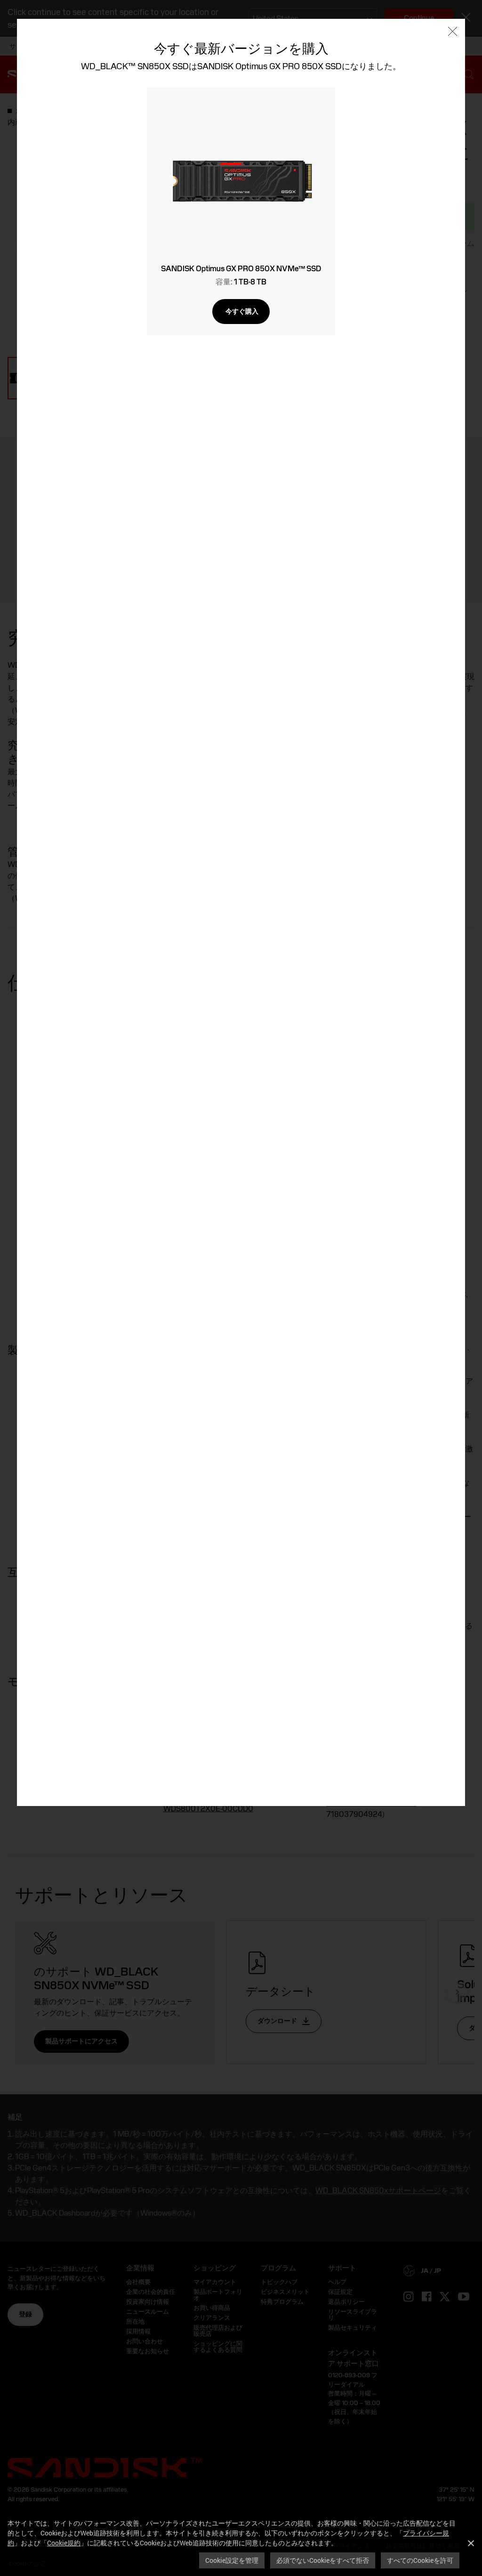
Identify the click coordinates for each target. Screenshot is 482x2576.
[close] (453, 32)
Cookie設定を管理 (232, 2560)
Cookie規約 (64, 2543)
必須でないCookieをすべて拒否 (323, 2560)
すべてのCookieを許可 (420, 2560)
